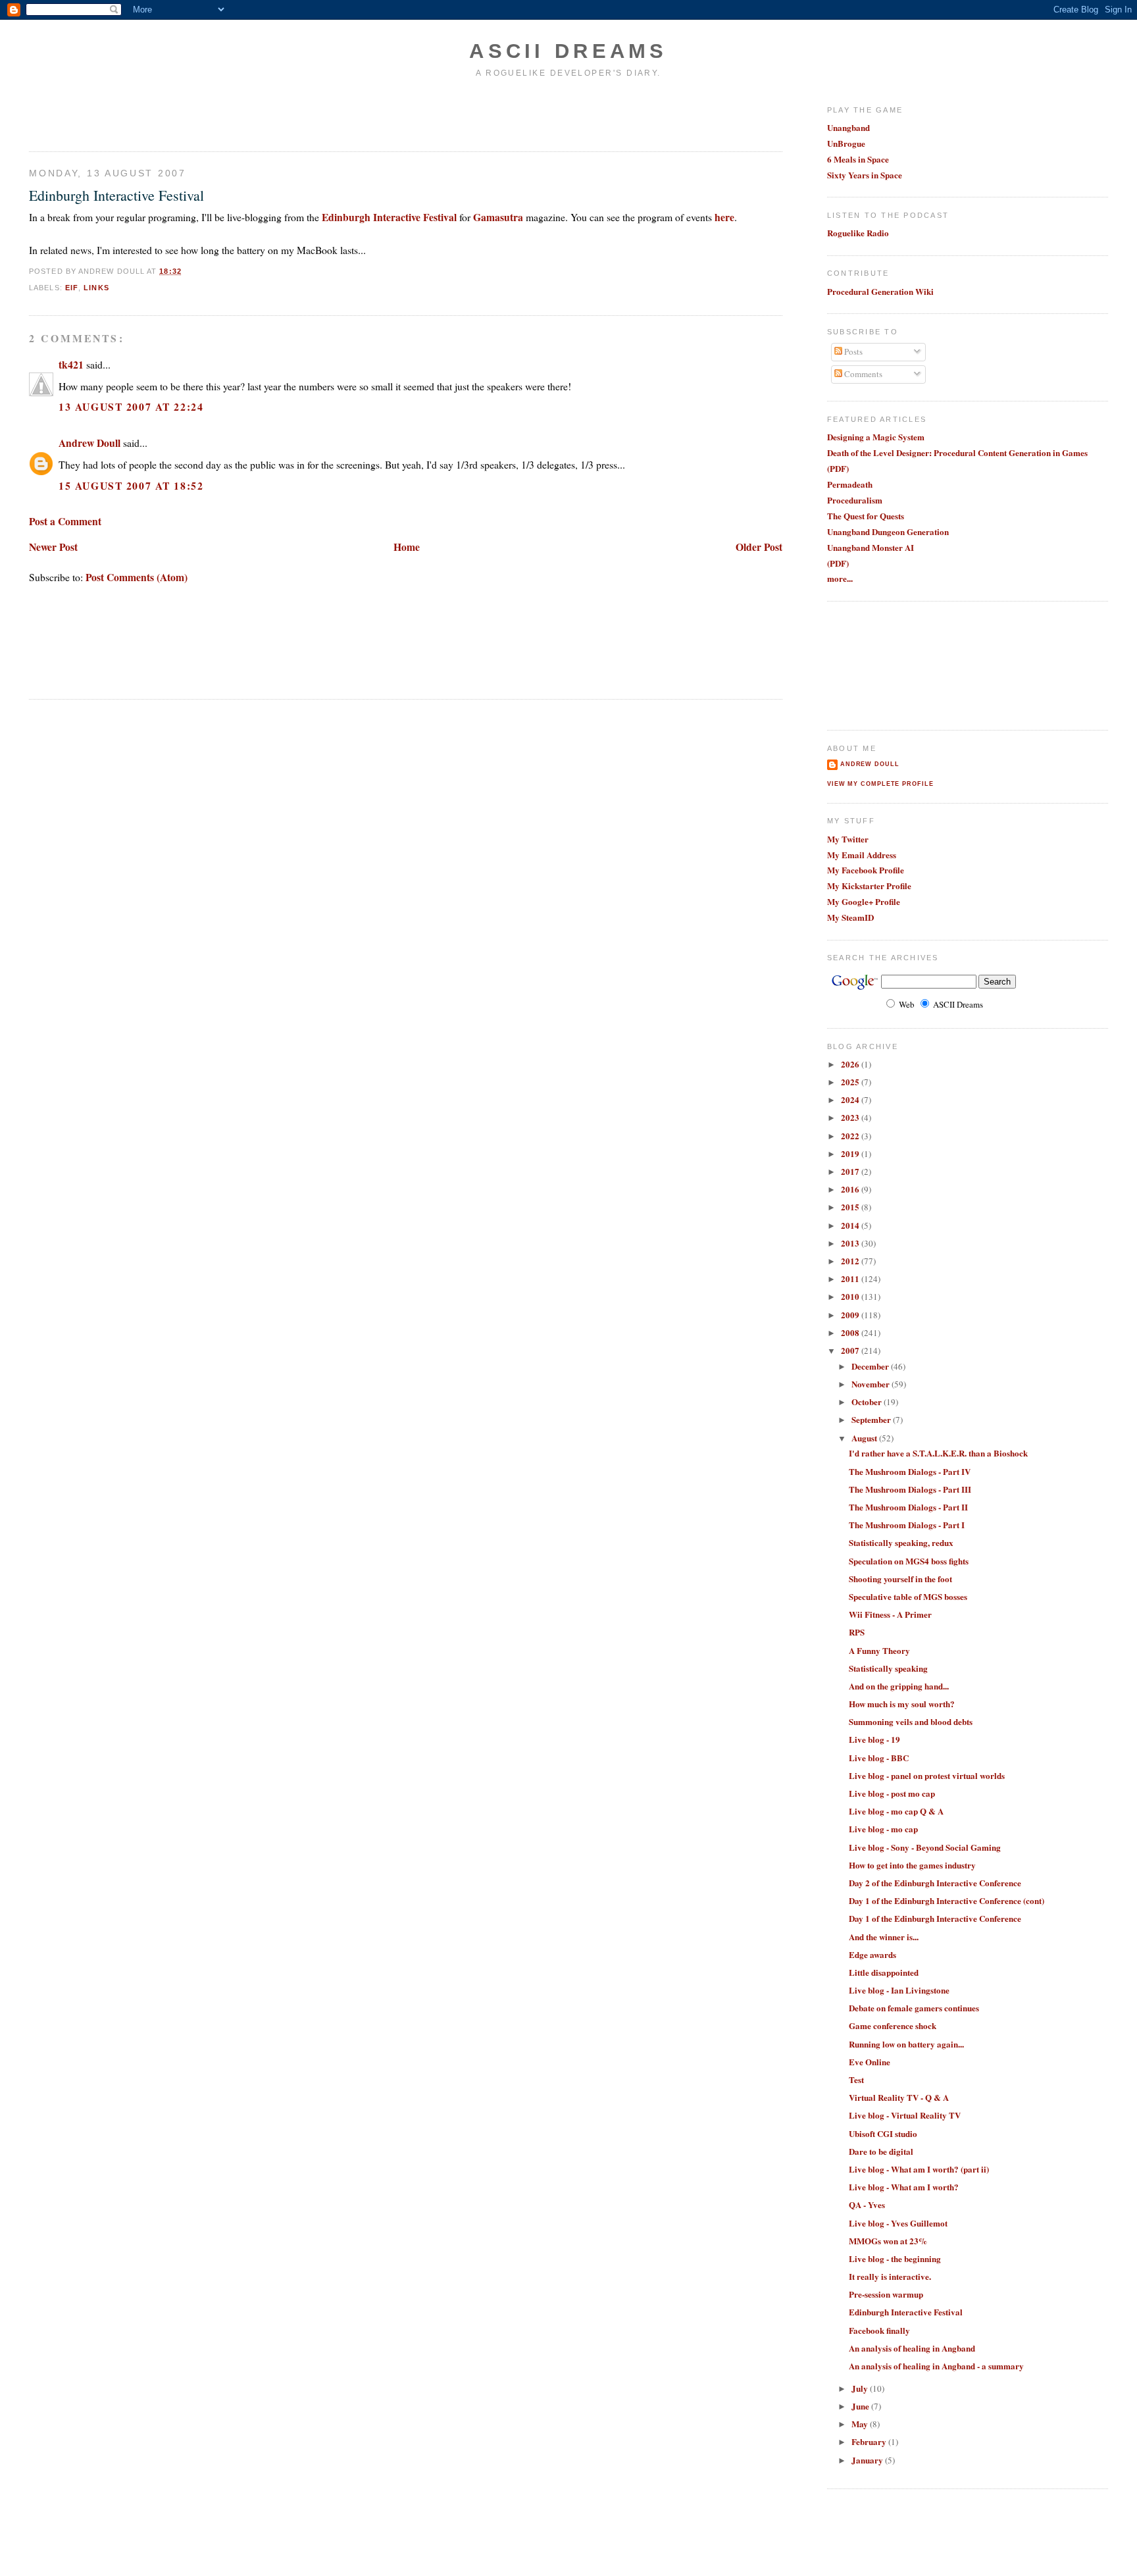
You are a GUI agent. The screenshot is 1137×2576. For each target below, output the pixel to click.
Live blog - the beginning (895, 2258)
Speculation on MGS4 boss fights (909, 1561)
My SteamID (850, 917)
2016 (851, 1189)
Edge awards (872, 1954)
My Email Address (862, 855)
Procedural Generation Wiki (880, 291)
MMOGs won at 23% (888, 2241)
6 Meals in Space (858, 159)
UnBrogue (846, 143)
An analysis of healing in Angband (912, 2348)
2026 (851, 1064)
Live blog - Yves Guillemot (898, 2223)
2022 (851, 1136)
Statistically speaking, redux (901, 1542)
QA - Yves (867, 2204)
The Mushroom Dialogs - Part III (910, 1489)
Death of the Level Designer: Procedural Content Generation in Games (957, 452)
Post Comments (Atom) (137, 577)
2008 (851, 1332)
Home (407, 547)
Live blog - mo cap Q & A (896, 1811)
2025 (851, 1082)
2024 (851, 1099)
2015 (851, 1207)
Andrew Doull (89, 443)
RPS (857, 1632)
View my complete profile (880, 784)
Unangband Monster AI (871, 547)
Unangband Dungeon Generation (888, 531)
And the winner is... (884, 1937)
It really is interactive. (890, 2276)
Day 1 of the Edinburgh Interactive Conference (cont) (947, 1900)
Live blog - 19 (874, 1739)
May (861, 2424)
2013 (851, 1243)
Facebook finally (879, 2330)
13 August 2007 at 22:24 (131, 406)
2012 (851, 1261)
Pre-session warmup (886, 2294)
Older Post (759, 547)
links (96, 288)
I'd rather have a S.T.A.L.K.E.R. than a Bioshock (938, 1453)
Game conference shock (893, 2025)
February (870, 2441)
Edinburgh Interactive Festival (116, 195)
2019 (851, 1153)
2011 (851, 1278)
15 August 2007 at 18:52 (131, 485)
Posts (852, 351)
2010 (851, 1296)
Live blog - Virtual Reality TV (905, 2115)
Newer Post (53, 547)
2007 (851, 1350)
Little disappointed (884, 1972)
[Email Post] (186, 271)
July (861, 2388)
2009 (851, 1315)
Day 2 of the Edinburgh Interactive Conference (935, 1883)
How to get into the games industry (912, 1865)
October (868, 1402)
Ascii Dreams (568, 51)
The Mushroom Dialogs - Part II (908, 1507)
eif (72, 288)
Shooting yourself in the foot (900, 1579)
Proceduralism (855, 500)
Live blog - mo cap (883, 1829)
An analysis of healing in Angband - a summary (936, 2366)
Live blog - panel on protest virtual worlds (927, 1775)
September (872, 1419)
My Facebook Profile (866, 870)
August (865, 1438)
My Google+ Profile (864, 901)
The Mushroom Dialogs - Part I (907, 1525)
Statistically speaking (888, 1668)
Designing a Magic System (876, 437)
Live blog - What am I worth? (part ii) (919, 2169)
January (868, 2460)
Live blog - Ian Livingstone (899, 1990)
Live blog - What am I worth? (904, 2187)
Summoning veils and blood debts (911, 1721)
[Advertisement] (106, 114)
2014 (851, 1225)
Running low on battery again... (906, 2044)
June (861, 2406)
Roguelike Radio (858, 233)
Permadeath (850, 484)
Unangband (848, 127)
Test (856, 2079)
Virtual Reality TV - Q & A (899, 2097)
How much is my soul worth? (902, 1704)
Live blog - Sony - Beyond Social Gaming (925, 1847)
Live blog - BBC (879, 1758)
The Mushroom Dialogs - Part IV (910, 1471)
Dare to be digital (881, 2151)
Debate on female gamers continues (914, 2008)
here (724, 217)
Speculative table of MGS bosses (908, 1596)
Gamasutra (498, 217)
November (872, 1384)
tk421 (71, 364)
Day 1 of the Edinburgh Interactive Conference (935, 1918)
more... (840, 578)
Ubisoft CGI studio (883, 2133)
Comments (862, 374)
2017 (851, 1171)
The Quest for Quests (866, 516)
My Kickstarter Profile (869, 886)
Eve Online (870, 2062)
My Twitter (848, 839)
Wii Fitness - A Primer (890, 1614)
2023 (851, 1117)
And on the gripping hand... (899, 1686)
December (871, 1366)
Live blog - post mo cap (892, 1793)
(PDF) (838, 468)
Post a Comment (65, 521)
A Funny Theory (879, 1650)
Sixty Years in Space (865, 175)
